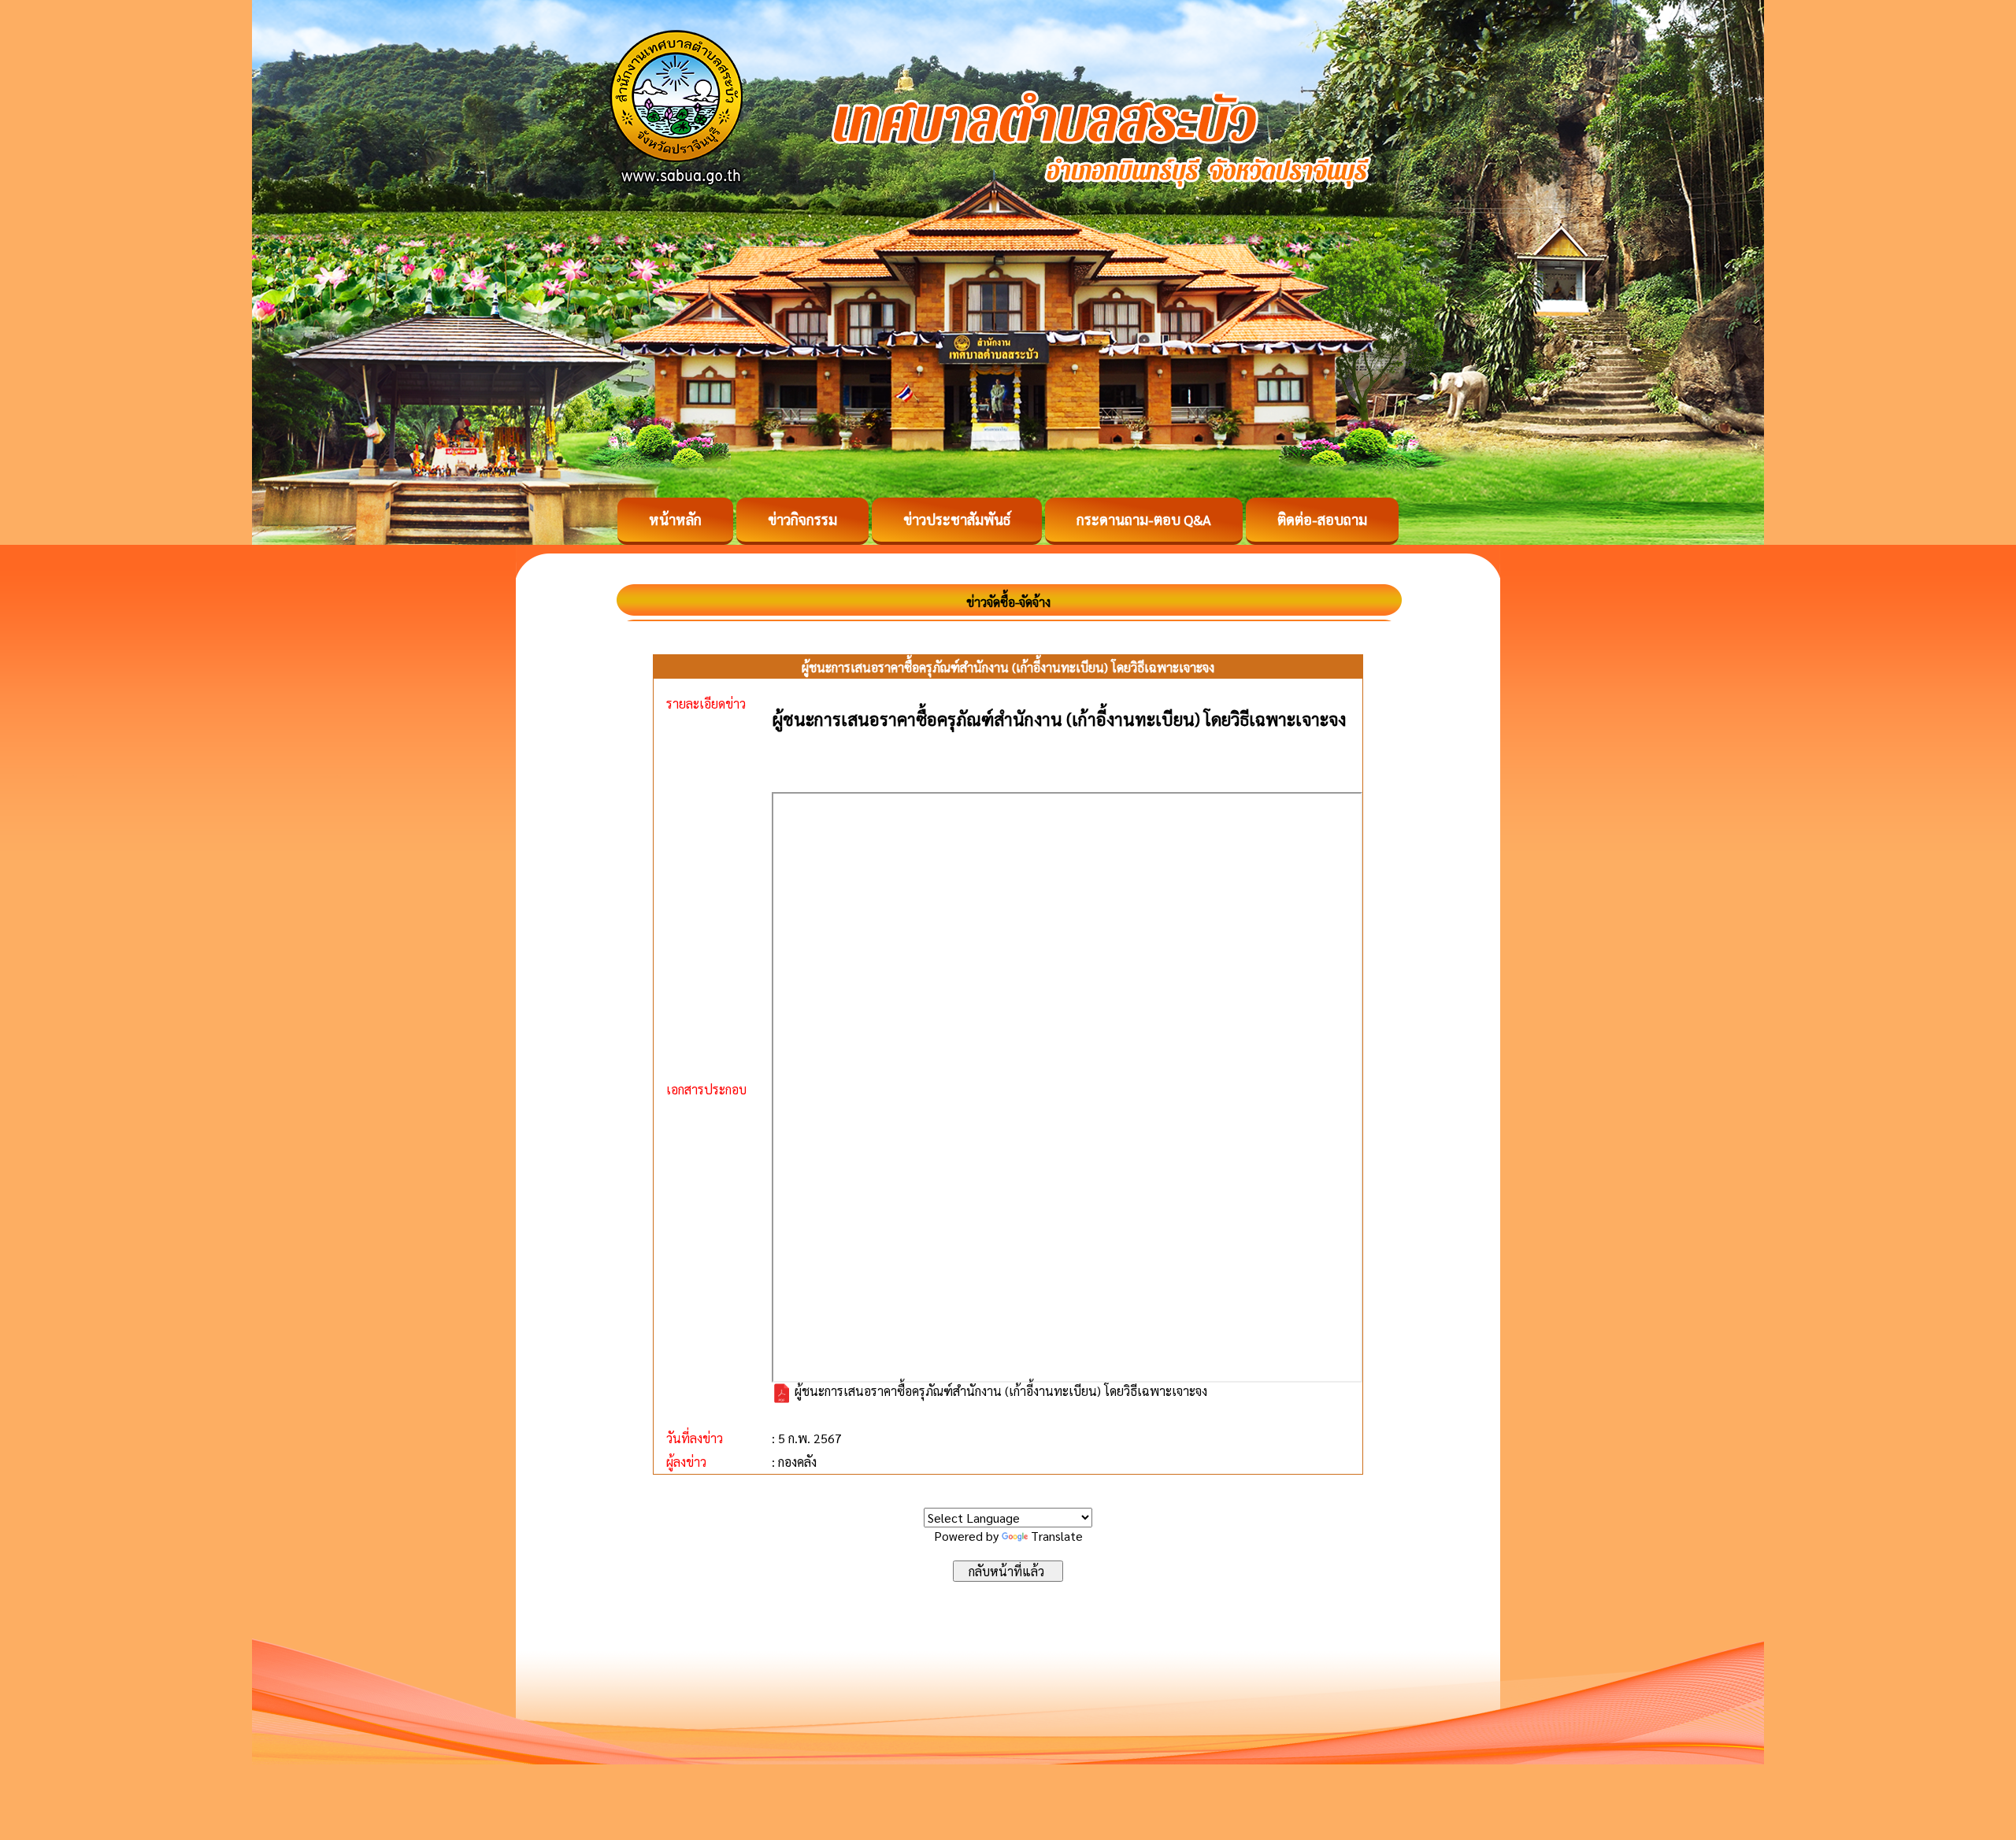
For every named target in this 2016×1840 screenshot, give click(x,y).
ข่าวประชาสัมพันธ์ (957, 519)
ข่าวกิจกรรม (802, 519)
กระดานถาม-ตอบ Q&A (1144, 519)
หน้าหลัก (675, 519)
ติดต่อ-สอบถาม (1322, 519)
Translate (1057, 1536)
